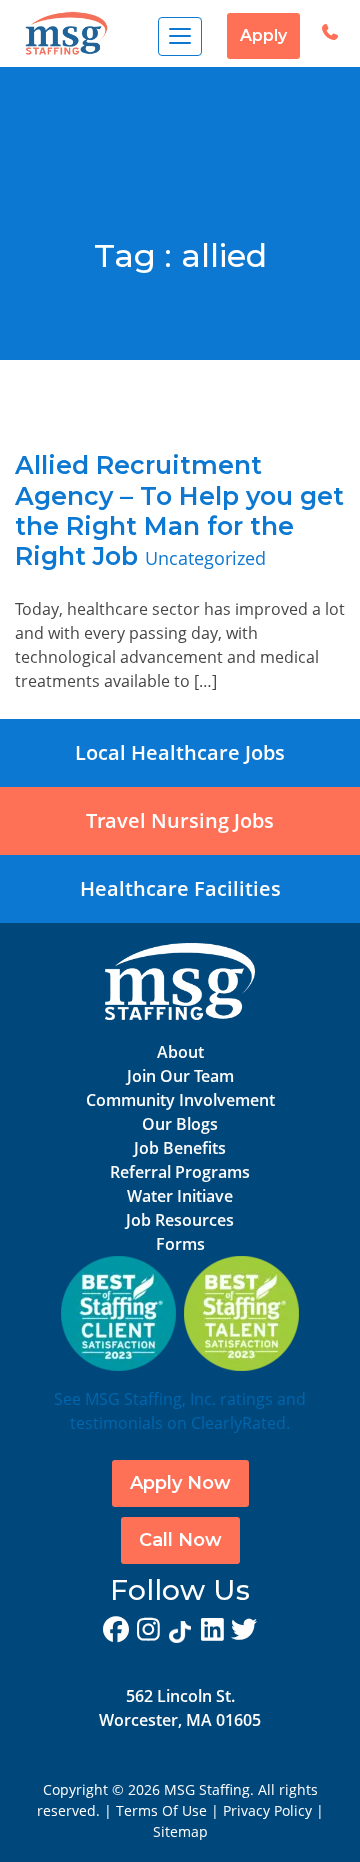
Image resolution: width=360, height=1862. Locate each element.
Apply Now (180, 1483)
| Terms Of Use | (161, 1810)
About (180, 1052)
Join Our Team (180, 1076)
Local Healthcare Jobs (180, 752)
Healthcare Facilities (180, 888)
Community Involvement (180, 1100)
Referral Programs (180, 1172)
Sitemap (180, 1831)
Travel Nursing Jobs (180, 820)
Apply (263, 35)
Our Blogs (180, 1124)
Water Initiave (180, 1196)
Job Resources (180, 1220)
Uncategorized (205, 558)
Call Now (180, 1540)
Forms (180, 1244)
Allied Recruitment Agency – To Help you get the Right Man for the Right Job (179, 510)
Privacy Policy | (273, 1810)
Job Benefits (180, 1148)
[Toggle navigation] (180, 36)
